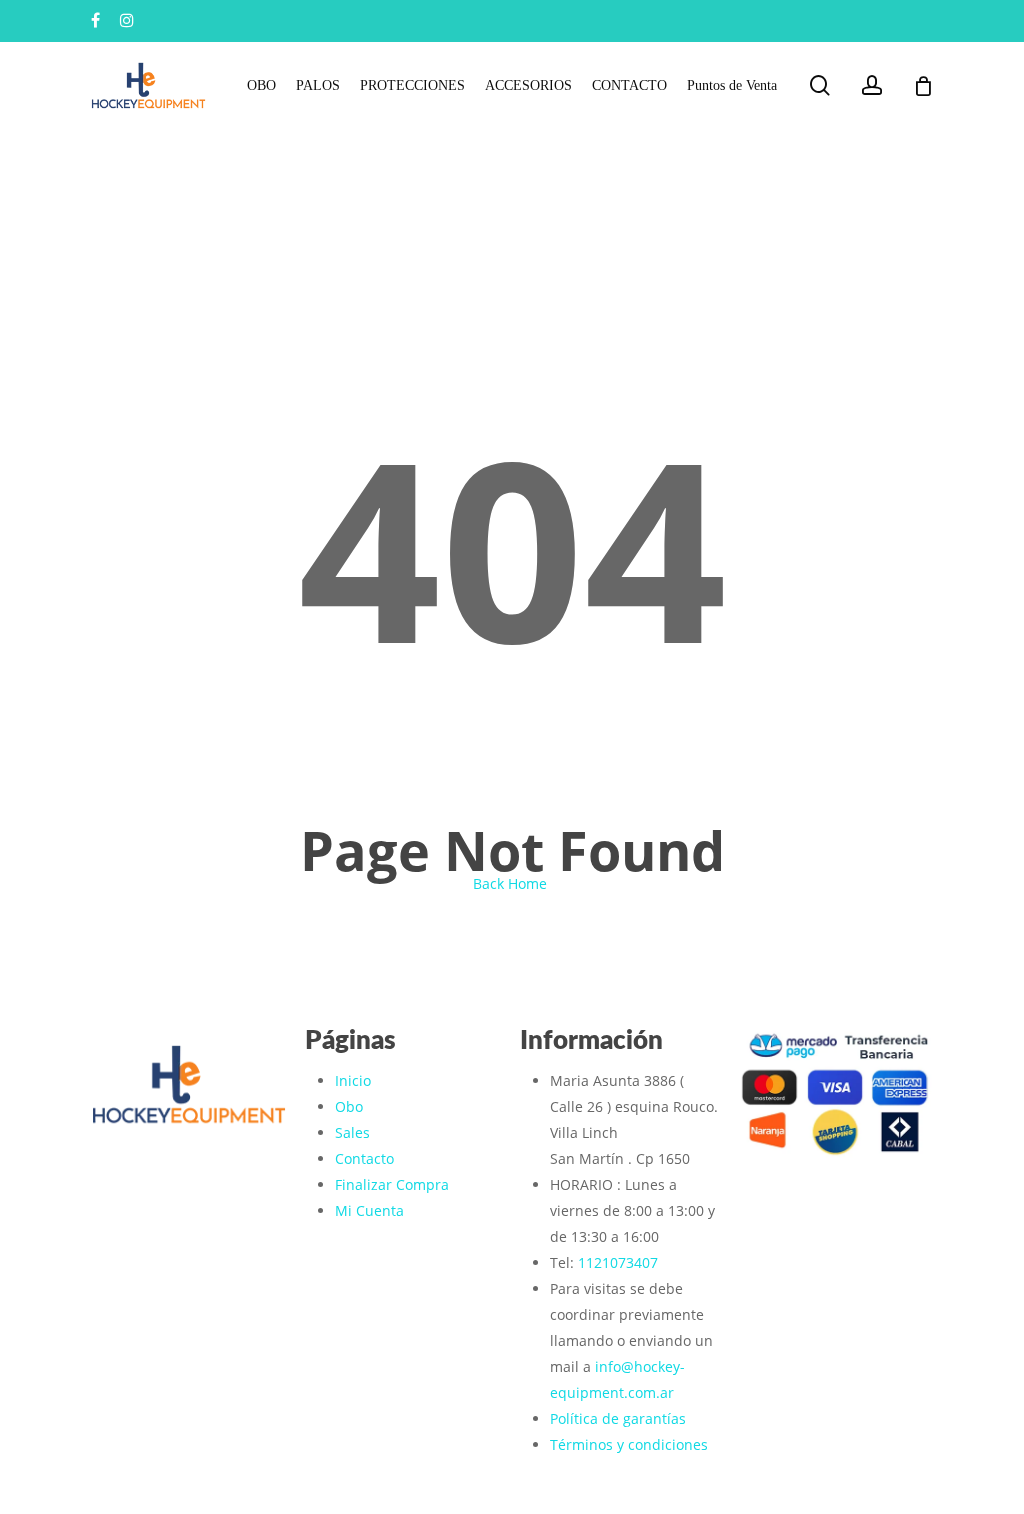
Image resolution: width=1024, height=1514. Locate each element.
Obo (349, 1106)
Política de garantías (618, 1418)
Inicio (353, 1080)
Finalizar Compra (392, 1184)
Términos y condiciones (629, 1444)
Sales (352, 1132)
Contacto (364, 1158)
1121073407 (618, 1262)
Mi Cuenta (369, 1210)
